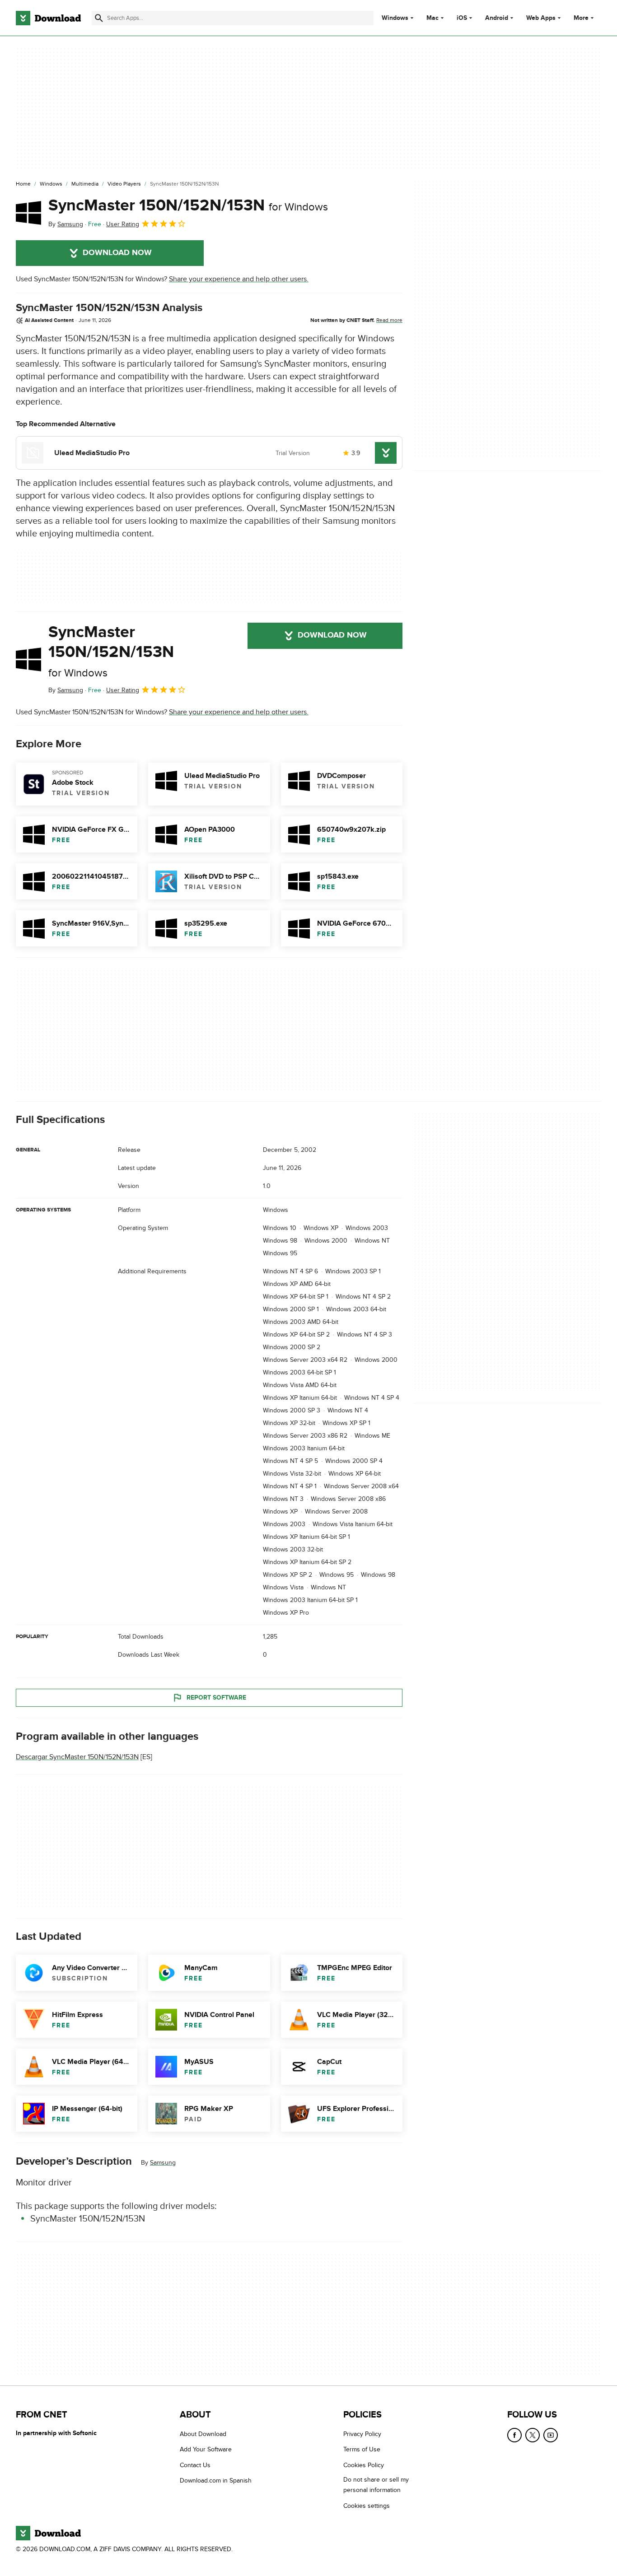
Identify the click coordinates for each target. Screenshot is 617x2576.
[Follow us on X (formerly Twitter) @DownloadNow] (533, 2435)
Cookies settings (367, 2506)
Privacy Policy (362, 2434)
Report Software (216, 1698)
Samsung (163, 2163)
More (581, 18)
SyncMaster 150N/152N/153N (188, 205)
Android (497, 18)
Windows (395, 18)
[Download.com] (48, 18)
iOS (462, 18)
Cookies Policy (364, 2465)
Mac (432, 18)
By (66, 224)
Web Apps (541, 18)
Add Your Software (206, 2449)
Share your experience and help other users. (239, 279)
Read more (389, 320)
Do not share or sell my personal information (376, 2485)
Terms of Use (362, 2449)
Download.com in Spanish (216, 2481)
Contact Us (195, 2465)
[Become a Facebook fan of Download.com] (514, 2435)
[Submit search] (99, 18)
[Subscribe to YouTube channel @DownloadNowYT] (551, 2435)
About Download (203, 2434)
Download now (117, 253)
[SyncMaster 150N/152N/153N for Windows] (28, 213)
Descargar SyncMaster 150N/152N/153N (77, 1757)
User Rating (123, 224)
